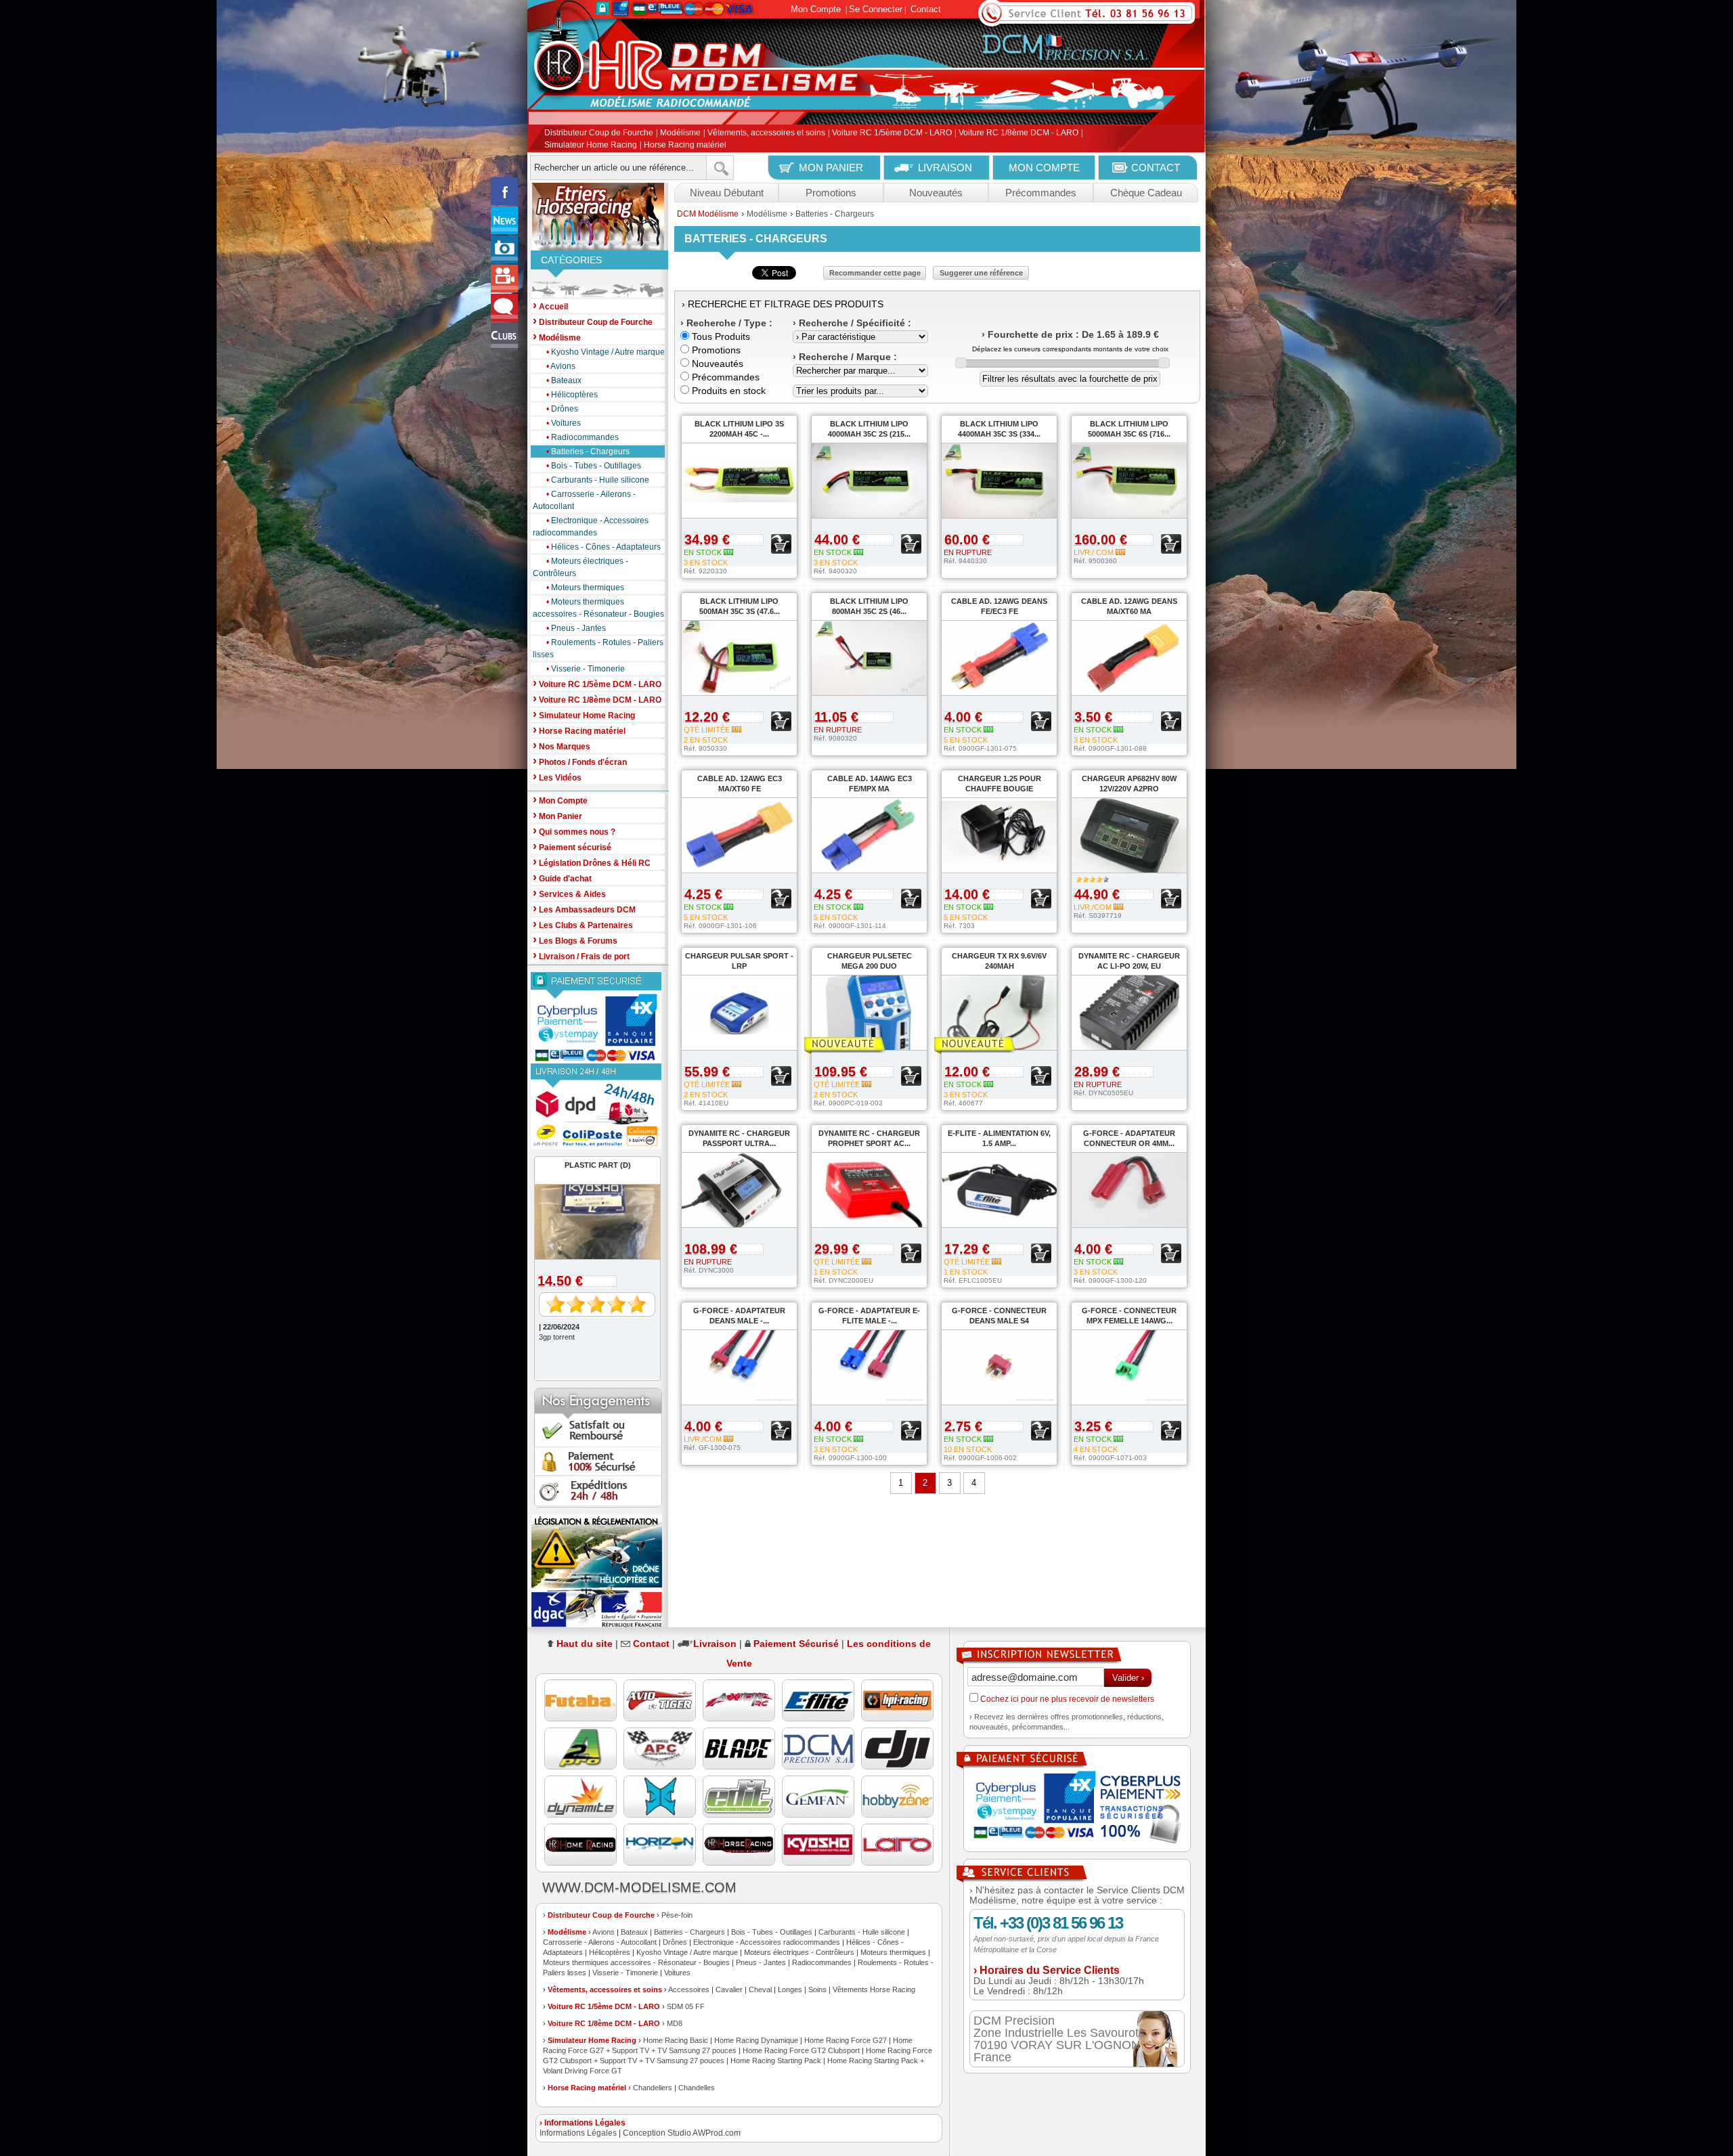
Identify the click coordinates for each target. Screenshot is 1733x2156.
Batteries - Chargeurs (588, 452)
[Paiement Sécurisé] (598, 1018)
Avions (561, 366)
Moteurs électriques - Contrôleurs (580, 567)
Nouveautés (936, 193)
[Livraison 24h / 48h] (598, 1106)
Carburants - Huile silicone (598, 480)
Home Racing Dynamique (756, 2040)
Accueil (550, 306)
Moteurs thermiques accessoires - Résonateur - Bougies (598, 608)
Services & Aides (569, 893)
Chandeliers (653, 2088)
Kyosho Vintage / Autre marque (606, 352)
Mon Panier (557, 815)
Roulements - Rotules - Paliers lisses (598, 648)
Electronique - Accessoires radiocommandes (591, 527)
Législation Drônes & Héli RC (592, 862)
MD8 (675, 2023)
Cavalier (729, 1989)
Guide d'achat (562, 878)
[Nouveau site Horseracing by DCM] (598, 217)
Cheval (760, 1989)
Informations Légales (578, 2133)
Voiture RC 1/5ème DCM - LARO (892, 133)
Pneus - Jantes (576, 628)
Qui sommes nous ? (574, 831)
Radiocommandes (583, 437)
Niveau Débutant (727, 193)
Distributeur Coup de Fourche (599, 133)
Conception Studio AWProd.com (682, 2133)
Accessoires (689, 1989)
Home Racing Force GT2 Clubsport (801, 2050)
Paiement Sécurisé (796, 1644)
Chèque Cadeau (1146, 193)
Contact (926, 9)
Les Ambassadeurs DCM (584, 909)
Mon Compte (816, 9)
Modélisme (680, 133)
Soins (817, 1989)
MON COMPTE (1044, 168)
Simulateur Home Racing (591, 145)
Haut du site (585, 1644)
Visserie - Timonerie (586, 669)
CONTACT (1156, 168)
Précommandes (1041, 193)
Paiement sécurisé (572, 846)
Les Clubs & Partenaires (583, 924)
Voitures (564, 423)
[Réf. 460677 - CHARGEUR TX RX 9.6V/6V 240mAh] (992, 1046)
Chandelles (697, 2088)
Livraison (715, 1644)
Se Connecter (876, 9)
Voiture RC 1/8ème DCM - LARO (1018, 133)
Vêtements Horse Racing (874, 1989)
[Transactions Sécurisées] (1077, 1809)
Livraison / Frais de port (581, 955)
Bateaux (564, 380)
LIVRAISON (945, 168)
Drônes (562, 409)
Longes (790, 1989)
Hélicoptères (572, 395)
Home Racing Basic (676, 2040)
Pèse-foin (677, 1915)
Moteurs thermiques (585, 588)
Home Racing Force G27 (846, 2040)
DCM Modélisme (708, 214)
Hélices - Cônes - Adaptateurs (604, 547)
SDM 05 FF (686, 2006)
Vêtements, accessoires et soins (766, 133)
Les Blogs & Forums (575, 940)
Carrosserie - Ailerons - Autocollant (584, 500)
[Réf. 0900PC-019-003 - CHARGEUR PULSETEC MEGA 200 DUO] (862, 1046)
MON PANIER (831, 168)
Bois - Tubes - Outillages (594, 466)
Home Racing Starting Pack (776, 2061)
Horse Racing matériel (685, 145)
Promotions (831, 193)
